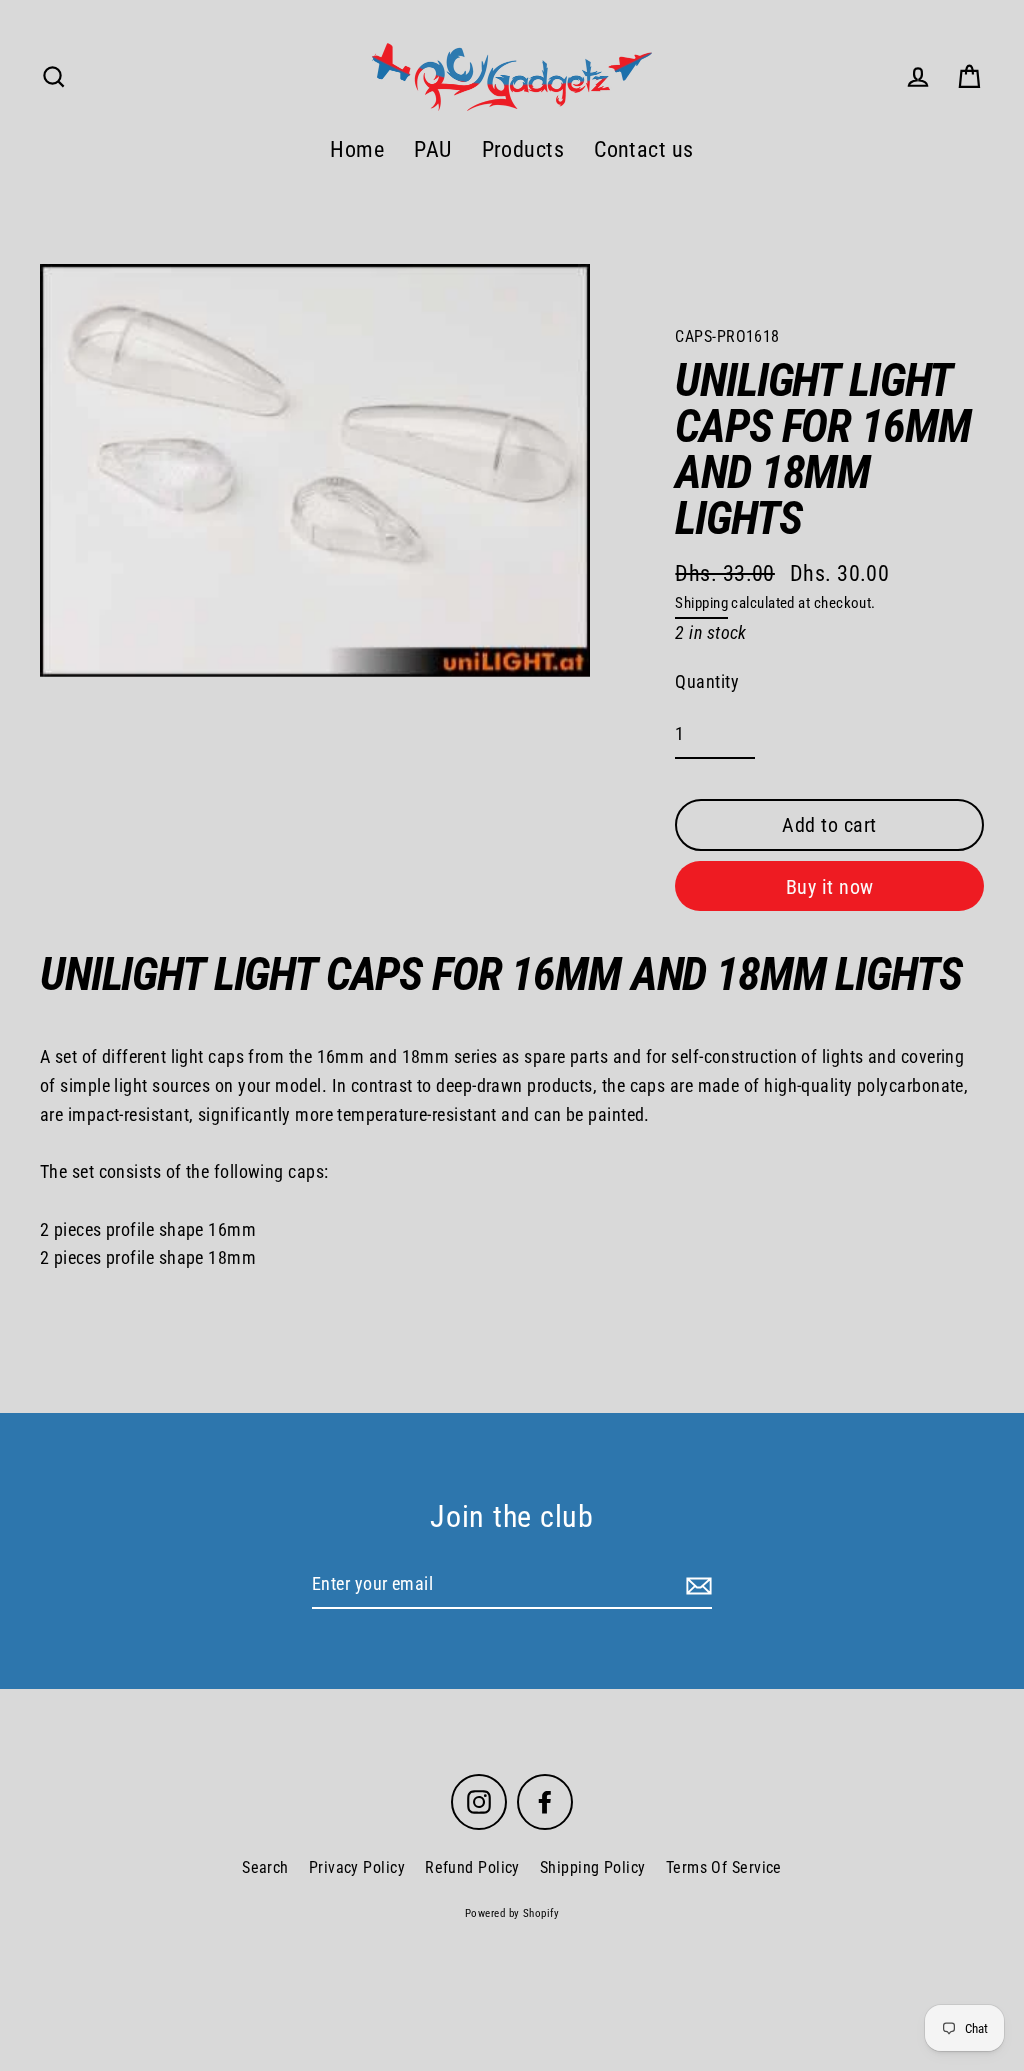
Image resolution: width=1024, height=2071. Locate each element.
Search (265, 1867)
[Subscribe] (696, 1585)
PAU (432, 149)
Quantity (707, 681)
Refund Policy (472, 1867)
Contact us (644, 149)
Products (523, 149)
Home (357, 149)
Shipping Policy (593, 1867)
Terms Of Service (724, 1867)
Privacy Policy (357, 1867)
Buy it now (830, 887)
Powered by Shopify (512, 1913)
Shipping (701, 603)
